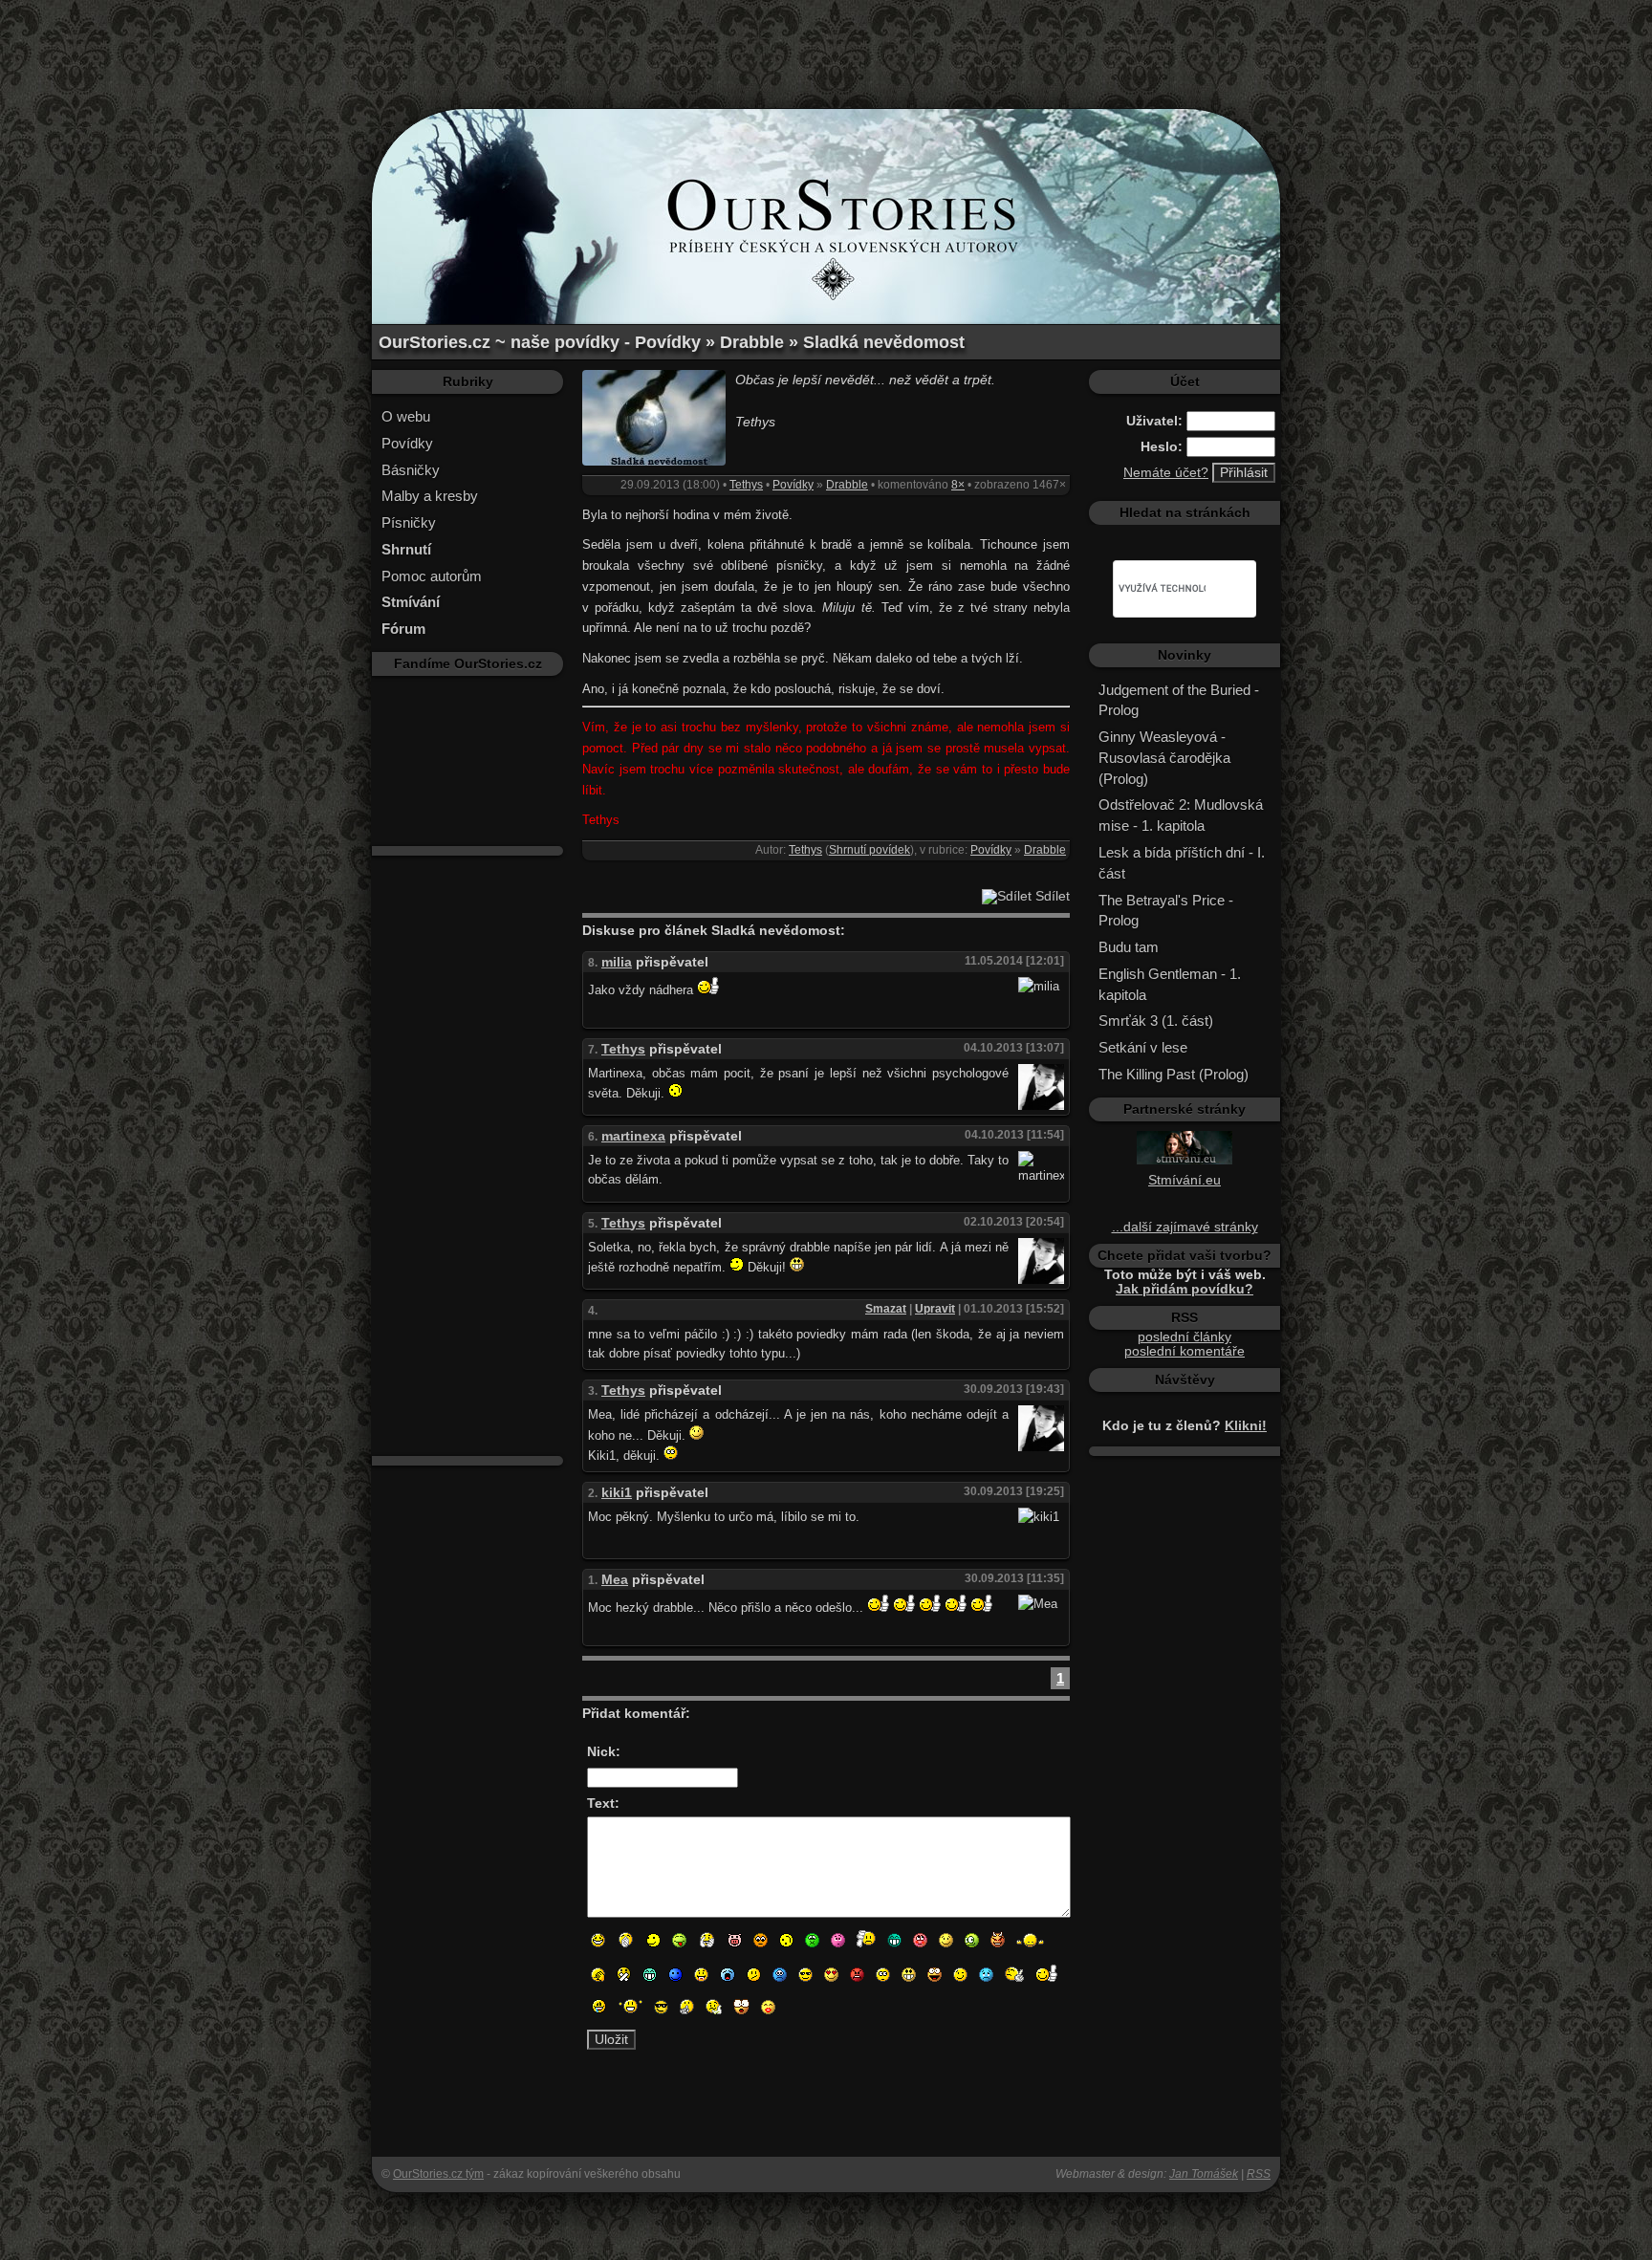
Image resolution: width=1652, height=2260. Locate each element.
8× (958, 485)
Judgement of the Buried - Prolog (1179, 700)
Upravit (935, 1309)
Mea (615, 1580)
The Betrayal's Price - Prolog (1166, 911)
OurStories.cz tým (438, 2174)
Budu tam (1129, 947)
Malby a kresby (430, 496)
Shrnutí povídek (869, 850)
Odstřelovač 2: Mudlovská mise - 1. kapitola (1181, 815)
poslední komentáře (1185, 1351)
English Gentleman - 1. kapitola (1170, 984)
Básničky (411, 470)
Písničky (409, 522)
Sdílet (1051, 896)
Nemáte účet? (1166, 473)
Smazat (886, 1309)
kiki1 (617, 1493)
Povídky (407, 443)
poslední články (1185, 1337)
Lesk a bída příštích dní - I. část (1182, 863)
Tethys (746, 485)
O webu (406, 416)
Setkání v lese (1143, 1047)
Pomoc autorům (432, 576)
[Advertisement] (826, 43)
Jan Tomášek (1204, 2174)
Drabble (847, 485)
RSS (1259, 2174)
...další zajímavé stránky (1185, 1227)
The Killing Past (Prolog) (1174, 1074)
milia (617, 962)
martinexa (633, 1136)
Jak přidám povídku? (1185, 1289)
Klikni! (1246, 1426)
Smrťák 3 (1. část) (1156, 1021)
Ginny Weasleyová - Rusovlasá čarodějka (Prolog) (1164, 758)
